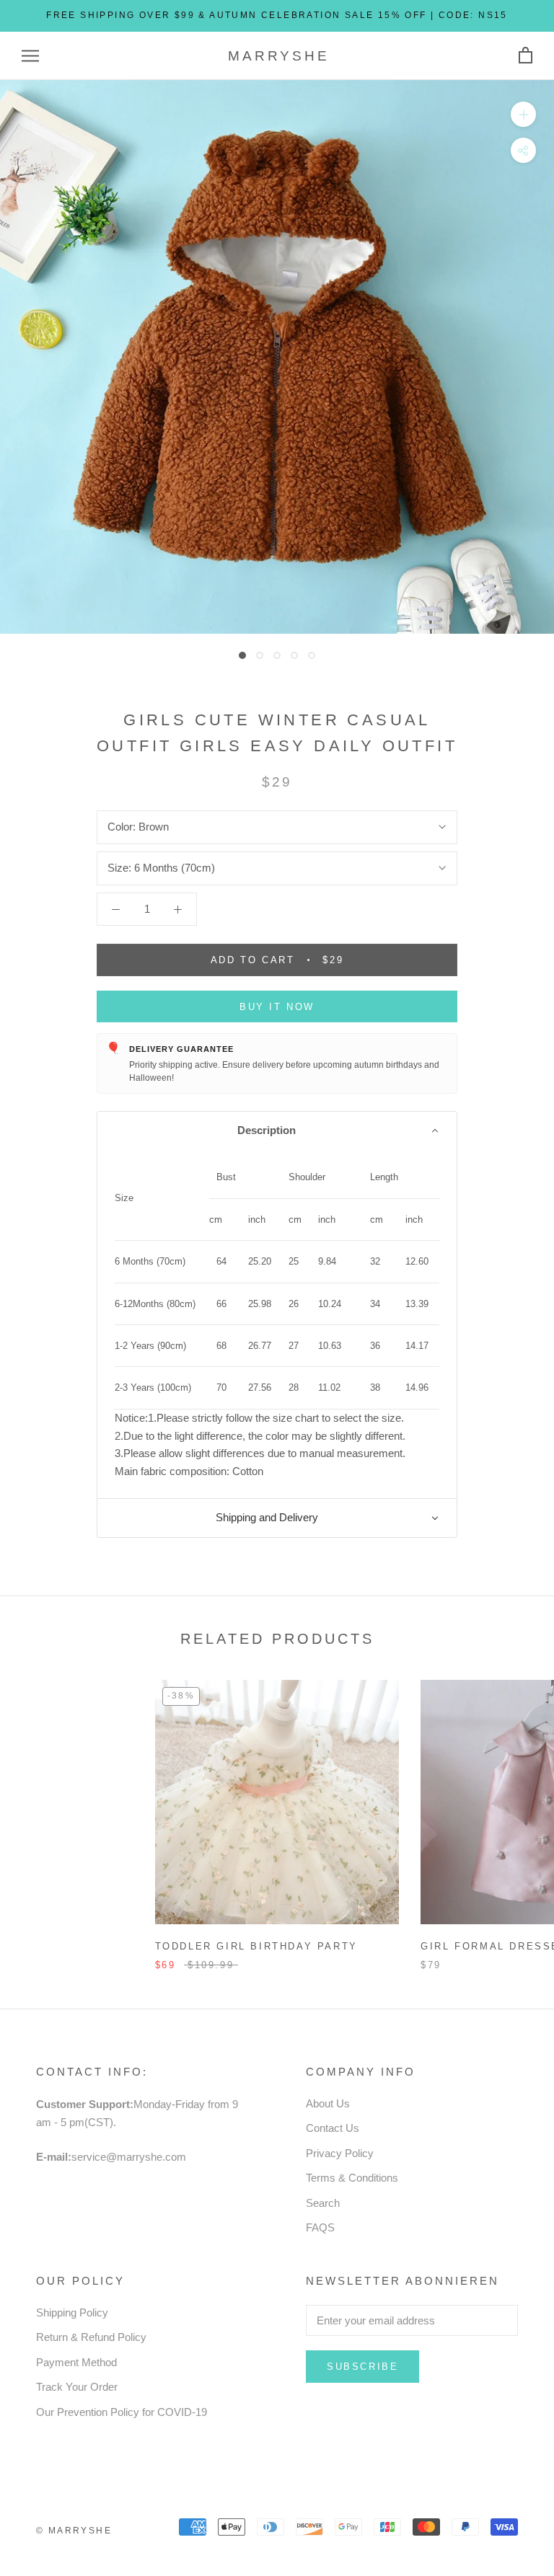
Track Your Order (77, 2387)
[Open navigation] (30, 56)
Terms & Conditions (352, 2178)
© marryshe (74, 2531)
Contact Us (333, 2128)
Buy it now (277, 1007)
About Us (328, 2103)
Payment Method (76, 2362)
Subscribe (362, 2367)
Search (323, 2203)
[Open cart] (526, 56)
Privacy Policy (340, 2153)
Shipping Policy (72, 2312)
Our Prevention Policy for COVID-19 (122, 2412)
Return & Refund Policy (91, 2337)
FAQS (320, 2227)
